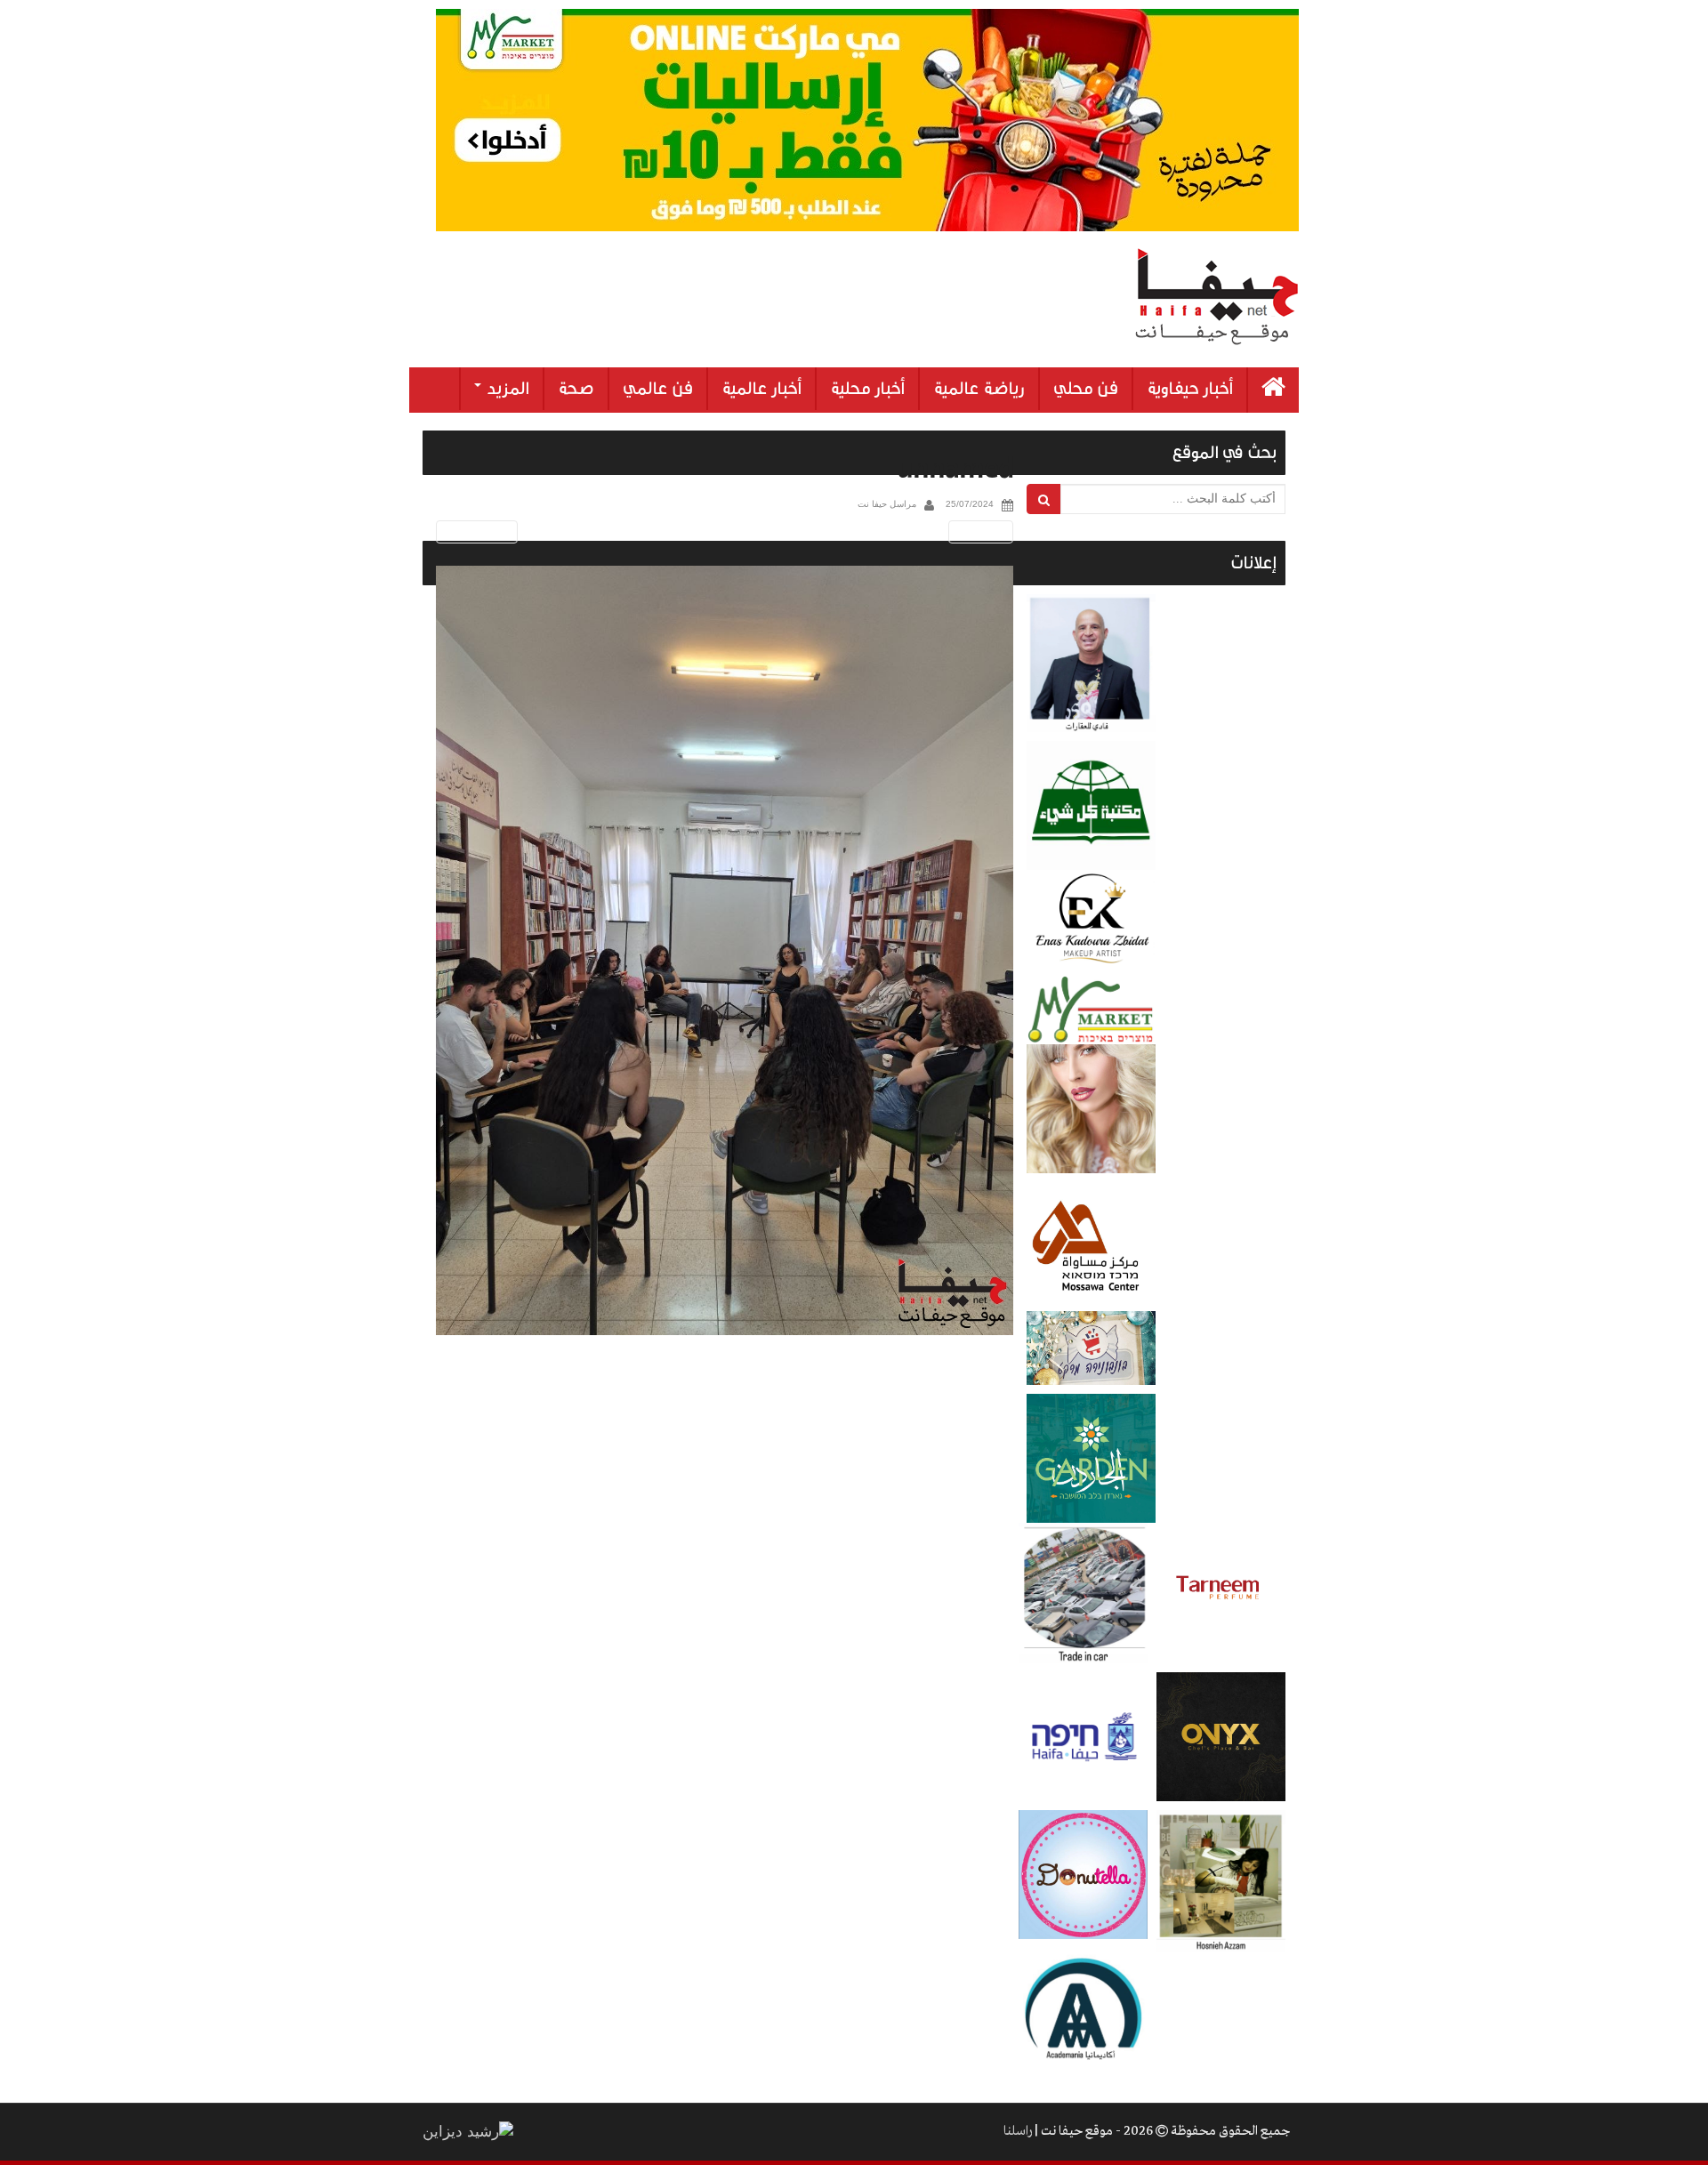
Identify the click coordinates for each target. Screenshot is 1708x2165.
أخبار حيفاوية (1190, 389)
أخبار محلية (867, 389)
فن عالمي (658, 389)
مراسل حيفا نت (887, 504)
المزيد (506, 389)
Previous (474, 531)
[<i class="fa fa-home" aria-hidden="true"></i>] (1273, 390)
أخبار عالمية (761, 389)
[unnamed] (725, 950)
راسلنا (1018, 2131)
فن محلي (1086, 389)
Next (984, 531)
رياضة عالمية (979, 389)
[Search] (1044, 499)
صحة (576, 389)
